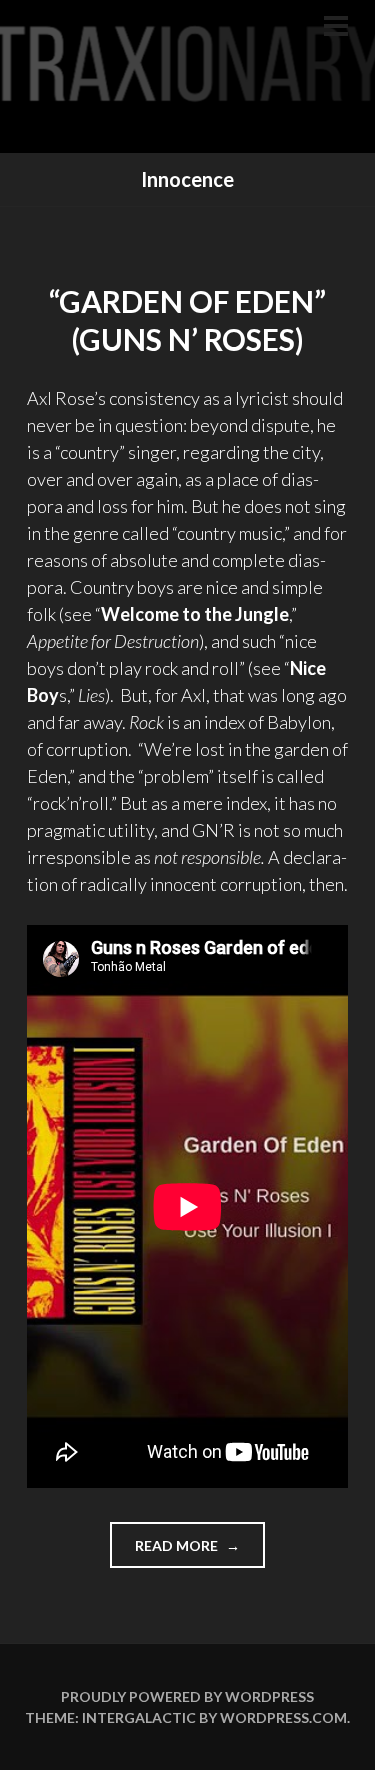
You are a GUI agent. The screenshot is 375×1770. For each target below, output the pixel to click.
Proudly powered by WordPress (187, 1696)
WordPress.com (283, 1717)
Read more (199, 1552)
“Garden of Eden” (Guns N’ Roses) (187, 320)
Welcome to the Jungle (195, 614)
